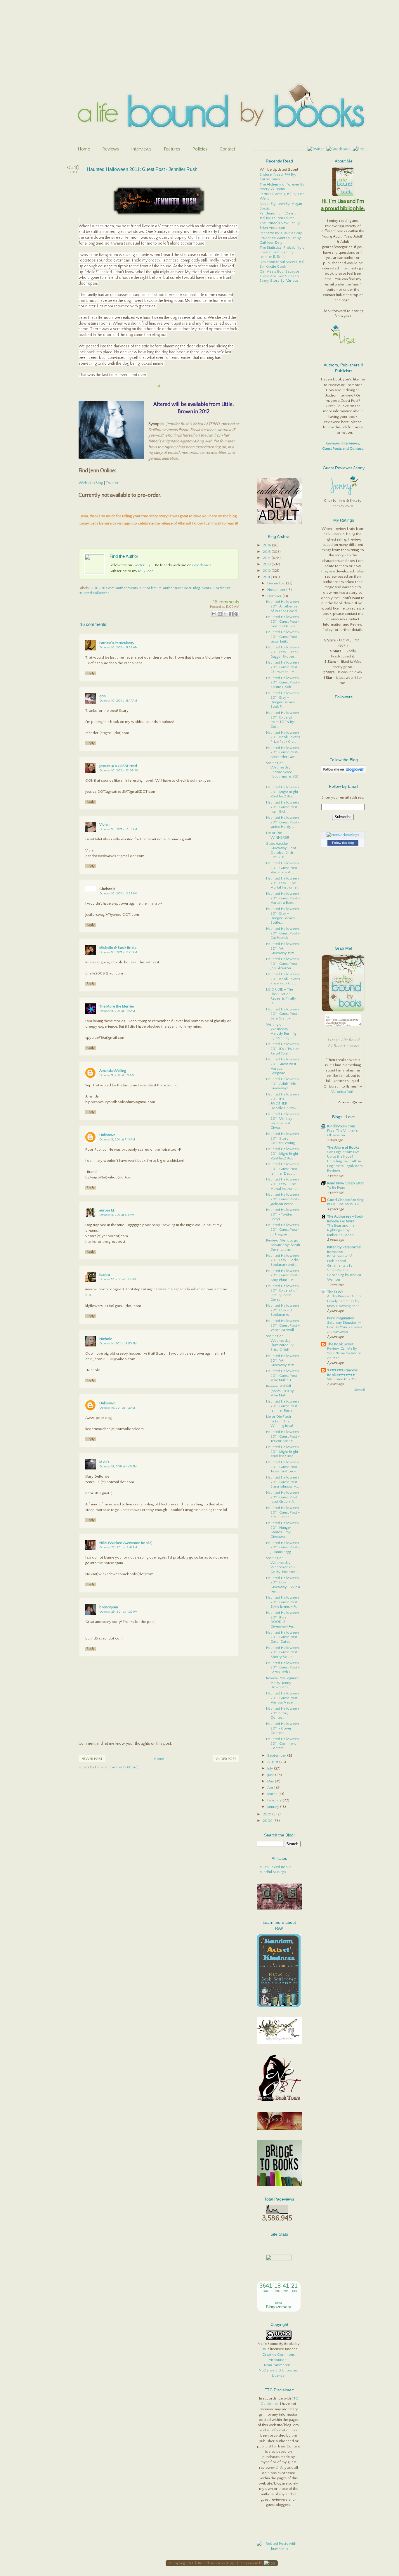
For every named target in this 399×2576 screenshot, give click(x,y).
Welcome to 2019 (342, 1379)
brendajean (109, 1607)
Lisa (263, 2349)
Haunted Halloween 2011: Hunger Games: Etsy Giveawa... (282, 1530)
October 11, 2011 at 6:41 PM (117, 1215)
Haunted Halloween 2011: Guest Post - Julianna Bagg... (283, 1547)
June (271, 1775)
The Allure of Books (343, 1147)
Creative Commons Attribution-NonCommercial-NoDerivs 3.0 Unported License (279, 2365)
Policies (200, 149)
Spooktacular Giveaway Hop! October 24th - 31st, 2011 (281, 850)
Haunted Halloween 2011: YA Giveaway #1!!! (282, 1360)
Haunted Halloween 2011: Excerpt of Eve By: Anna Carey (282, 1293)
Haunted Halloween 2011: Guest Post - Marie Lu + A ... (283, 868)
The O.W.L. (336, 1292)
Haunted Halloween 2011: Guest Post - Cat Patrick (283, 933)
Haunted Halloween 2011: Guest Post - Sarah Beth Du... (283, 1667)
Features (172, 149)
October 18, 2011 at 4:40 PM (118, 1467)
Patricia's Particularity (117, 643)
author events (127, 588)
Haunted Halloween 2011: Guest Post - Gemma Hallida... (283, 621)
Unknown (107, 1135)
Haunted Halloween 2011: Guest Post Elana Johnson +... (282, 1482)
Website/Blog (91, 483)
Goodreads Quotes (350, 1103)
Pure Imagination (341, 1318)
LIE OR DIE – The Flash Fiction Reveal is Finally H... (281, 996)
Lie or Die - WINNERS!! (277, 835)
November (277, 590)
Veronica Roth (343, 1092)
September (277, 1756)
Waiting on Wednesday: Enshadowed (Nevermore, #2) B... (282, 772)
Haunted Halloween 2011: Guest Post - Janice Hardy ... (283, 822)
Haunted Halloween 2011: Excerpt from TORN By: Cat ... (282, 720)
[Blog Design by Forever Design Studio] (269, 2563)
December (277, 583)
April (272, 1788)
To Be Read (336, 1188)
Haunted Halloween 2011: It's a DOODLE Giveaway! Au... (282, 1619)
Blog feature (222, 588)
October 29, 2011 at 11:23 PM (118, 1612)
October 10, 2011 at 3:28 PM (118, 894)
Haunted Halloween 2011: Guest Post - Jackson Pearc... (283, 1199)
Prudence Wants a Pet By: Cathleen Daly (281, 240)
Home (84, 149)
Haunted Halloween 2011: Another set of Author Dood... (283, 606)
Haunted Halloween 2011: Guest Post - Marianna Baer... (283, 898)
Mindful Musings (273, 1872)
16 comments (226, 602)
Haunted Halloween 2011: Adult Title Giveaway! (282, 1084)
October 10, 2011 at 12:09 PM (119, 771)
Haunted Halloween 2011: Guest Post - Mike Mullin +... (283, 1376)
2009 (268, 1821)
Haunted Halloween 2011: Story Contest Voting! (282, 1138)
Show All (359, 1390)
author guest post (177, 588)
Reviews (111, 149)
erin (103, 696)
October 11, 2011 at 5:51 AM (117, 1075)
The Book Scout (340, 1344)
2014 (267, 558)
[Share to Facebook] (231, 614)
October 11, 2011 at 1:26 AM (117, 1011)
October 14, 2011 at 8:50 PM (118, 1344)
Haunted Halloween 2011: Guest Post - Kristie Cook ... (283, 682)
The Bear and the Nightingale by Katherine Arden (341, 1230)
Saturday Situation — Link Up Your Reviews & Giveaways (345, 1327)
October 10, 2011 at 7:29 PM (118, 952)
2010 (268, 1814)
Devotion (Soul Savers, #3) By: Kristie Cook (282, 264)
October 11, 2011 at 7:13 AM (117, 1140)
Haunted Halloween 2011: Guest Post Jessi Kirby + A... (282, 1497)
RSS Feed (146, 571)
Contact (227, 149)
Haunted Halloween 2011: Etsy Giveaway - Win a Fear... (283, 1585)
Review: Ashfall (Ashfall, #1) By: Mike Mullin (280, 1391)
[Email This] (214, 614)
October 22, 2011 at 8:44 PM (118, 1547)
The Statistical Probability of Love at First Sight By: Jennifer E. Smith (283, 252)
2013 (267, 564)
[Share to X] (225, 614)
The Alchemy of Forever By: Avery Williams (282, 187)
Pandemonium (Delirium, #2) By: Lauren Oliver (280, 216)
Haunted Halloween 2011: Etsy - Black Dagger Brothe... (282, 652)
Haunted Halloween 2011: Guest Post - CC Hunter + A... (283, 667)
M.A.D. (105, 1462)
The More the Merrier (117, 1006)
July (271, 1768)
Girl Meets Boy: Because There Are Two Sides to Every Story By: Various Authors (279, 278)
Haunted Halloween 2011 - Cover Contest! (282, 1728)
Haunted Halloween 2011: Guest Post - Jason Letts (283, 637)
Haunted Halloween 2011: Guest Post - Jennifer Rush (142, 169)
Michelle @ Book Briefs (118, 948)
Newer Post (92, 1759)
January (274, 1807)
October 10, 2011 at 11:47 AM (118, 701)
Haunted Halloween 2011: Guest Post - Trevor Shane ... (283, 1436)
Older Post (226, 1759)
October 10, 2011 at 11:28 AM (118, 648)
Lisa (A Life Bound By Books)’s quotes (344, 1043)
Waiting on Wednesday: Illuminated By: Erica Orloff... (280, 1343)
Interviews (141, 149)
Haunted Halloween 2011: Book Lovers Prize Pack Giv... (283, 737)
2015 (267, 552)
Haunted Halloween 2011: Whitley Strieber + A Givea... (282, 1121)
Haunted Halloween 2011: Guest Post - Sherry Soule (283, 1652)
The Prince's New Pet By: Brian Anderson (280, 225)
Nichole (106, 1339)
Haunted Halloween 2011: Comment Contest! (282, 1743)
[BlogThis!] (220, 614)
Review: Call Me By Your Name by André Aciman (344, 1353)
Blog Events (202, 588)
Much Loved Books (275, 1867)
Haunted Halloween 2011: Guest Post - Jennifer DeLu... (283, 1169)
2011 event (107, 588)
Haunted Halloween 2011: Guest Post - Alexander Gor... (283, 752)
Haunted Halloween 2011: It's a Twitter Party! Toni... (283, 1049)
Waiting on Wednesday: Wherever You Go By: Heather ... (282, 1565)
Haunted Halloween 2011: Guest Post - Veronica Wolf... (283, 1325)
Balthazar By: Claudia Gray (281, 233)
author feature (151, 588)
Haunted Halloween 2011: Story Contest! (282, 1713)
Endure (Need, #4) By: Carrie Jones (278, 177)
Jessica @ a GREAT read (118, 766)
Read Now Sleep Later (346, 1183)
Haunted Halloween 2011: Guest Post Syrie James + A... (282, 1602)
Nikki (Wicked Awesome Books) (126, 1543)
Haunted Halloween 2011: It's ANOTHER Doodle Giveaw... (283, 1101)
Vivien (104, 825)
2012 (267, 571)
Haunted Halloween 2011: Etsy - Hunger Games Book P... (282, 700)
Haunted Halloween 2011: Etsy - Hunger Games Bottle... (282, 916)
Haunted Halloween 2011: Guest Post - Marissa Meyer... (283, 1698)
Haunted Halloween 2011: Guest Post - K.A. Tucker (283, 1512)
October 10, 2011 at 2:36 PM (118, 829)
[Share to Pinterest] (236, 614)
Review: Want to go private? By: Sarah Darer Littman (283, 1245)
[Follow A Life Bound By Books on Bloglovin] (344, 772)
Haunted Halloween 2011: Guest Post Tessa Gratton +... (282, 1467)
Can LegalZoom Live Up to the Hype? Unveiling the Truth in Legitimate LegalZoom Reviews (345, 1161)
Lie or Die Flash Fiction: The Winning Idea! (280, 1421)
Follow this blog (343, 843)
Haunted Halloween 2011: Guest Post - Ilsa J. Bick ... (283, 807)
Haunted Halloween (94, 593)
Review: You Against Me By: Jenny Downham (282, 1683)
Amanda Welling (113, 1071)
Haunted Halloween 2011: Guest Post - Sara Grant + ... (283, 1014)
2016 (267, 545)
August (273, 1762)
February (275, 1800)
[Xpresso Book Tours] (279, 2100)
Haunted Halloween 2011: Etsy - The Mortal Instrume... (283, 883)
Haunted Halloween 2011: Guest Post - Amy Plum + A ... (283, 1275)
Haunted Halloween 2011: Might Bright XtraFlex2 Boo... (282, 792)
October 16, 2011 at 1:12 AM (117, 1408)
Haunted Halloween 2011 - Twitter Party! (282, 1214)
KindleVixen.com (341, 1126)
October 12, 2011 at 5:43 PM (118, 1279)
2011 (94, 588)
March (273, 1794)
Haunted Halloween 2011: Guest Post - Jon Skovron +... (283, 964)
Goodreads (202, 565)
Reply (91, 673)
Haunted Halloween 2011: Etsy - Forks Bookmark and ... (282, 1260)
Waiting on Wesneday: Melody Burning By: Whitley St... (281, 1031)
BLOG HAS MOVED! (343, 1204)
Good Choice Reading (345, 1200)
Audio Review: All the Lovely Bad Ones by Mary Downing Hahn (344, 1301)
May (271, 1781)
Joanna (105, 1275)
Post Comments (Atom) (119, 1767)
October (275, 596)
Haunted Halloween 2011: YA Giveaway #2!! (282, 948)
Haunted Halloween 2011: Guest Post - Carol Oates (283, 1637)
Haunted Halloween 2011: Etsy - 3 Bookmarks (282, 1310)
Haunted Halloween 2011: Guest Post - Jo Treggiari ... (283, 1229)
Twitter (112, 483)
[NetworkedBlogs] (343, 835)
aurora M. (107, 1210)
